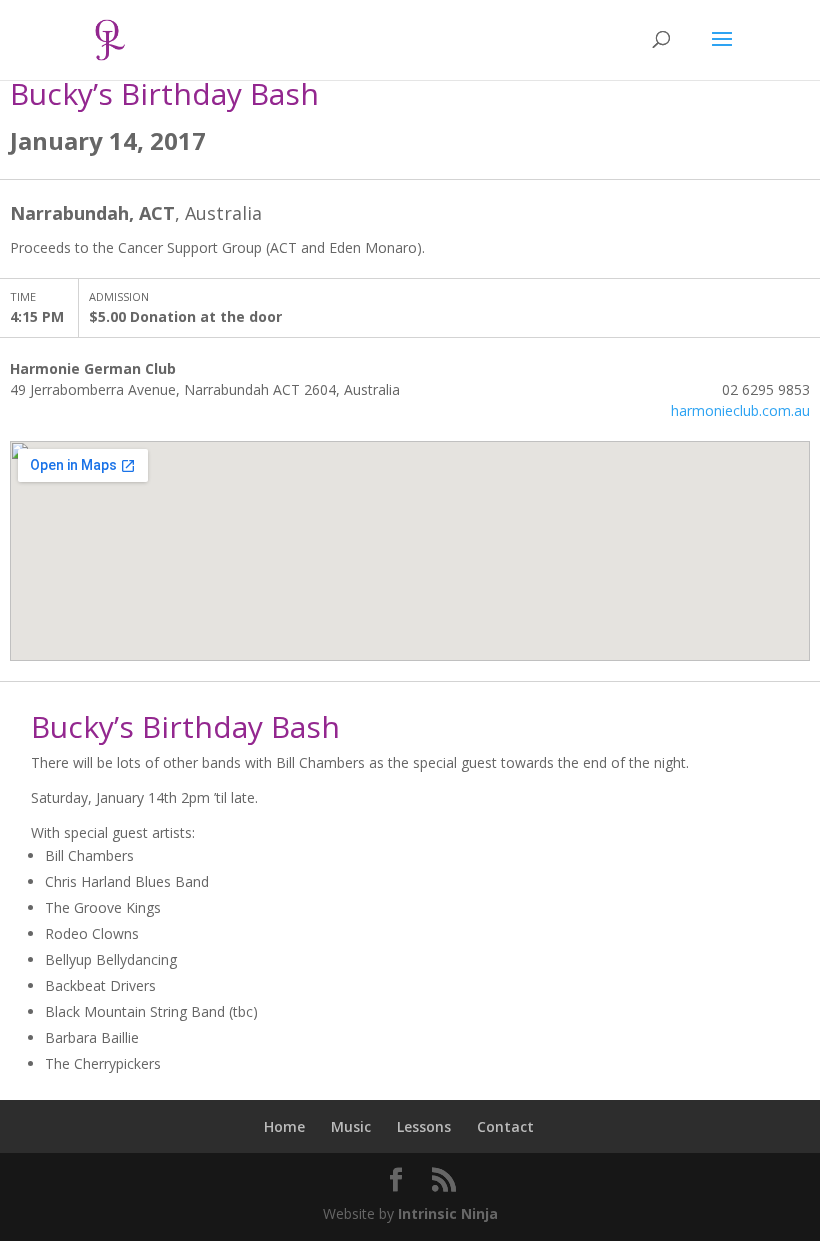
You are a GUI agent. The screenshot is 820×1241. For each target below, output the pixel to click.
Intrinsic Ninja (448, 1213)
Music (351, 1126)
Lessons (424, 1126)
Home (284, 1126)
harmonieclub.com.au (740, 410)
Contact (505, 1126)
